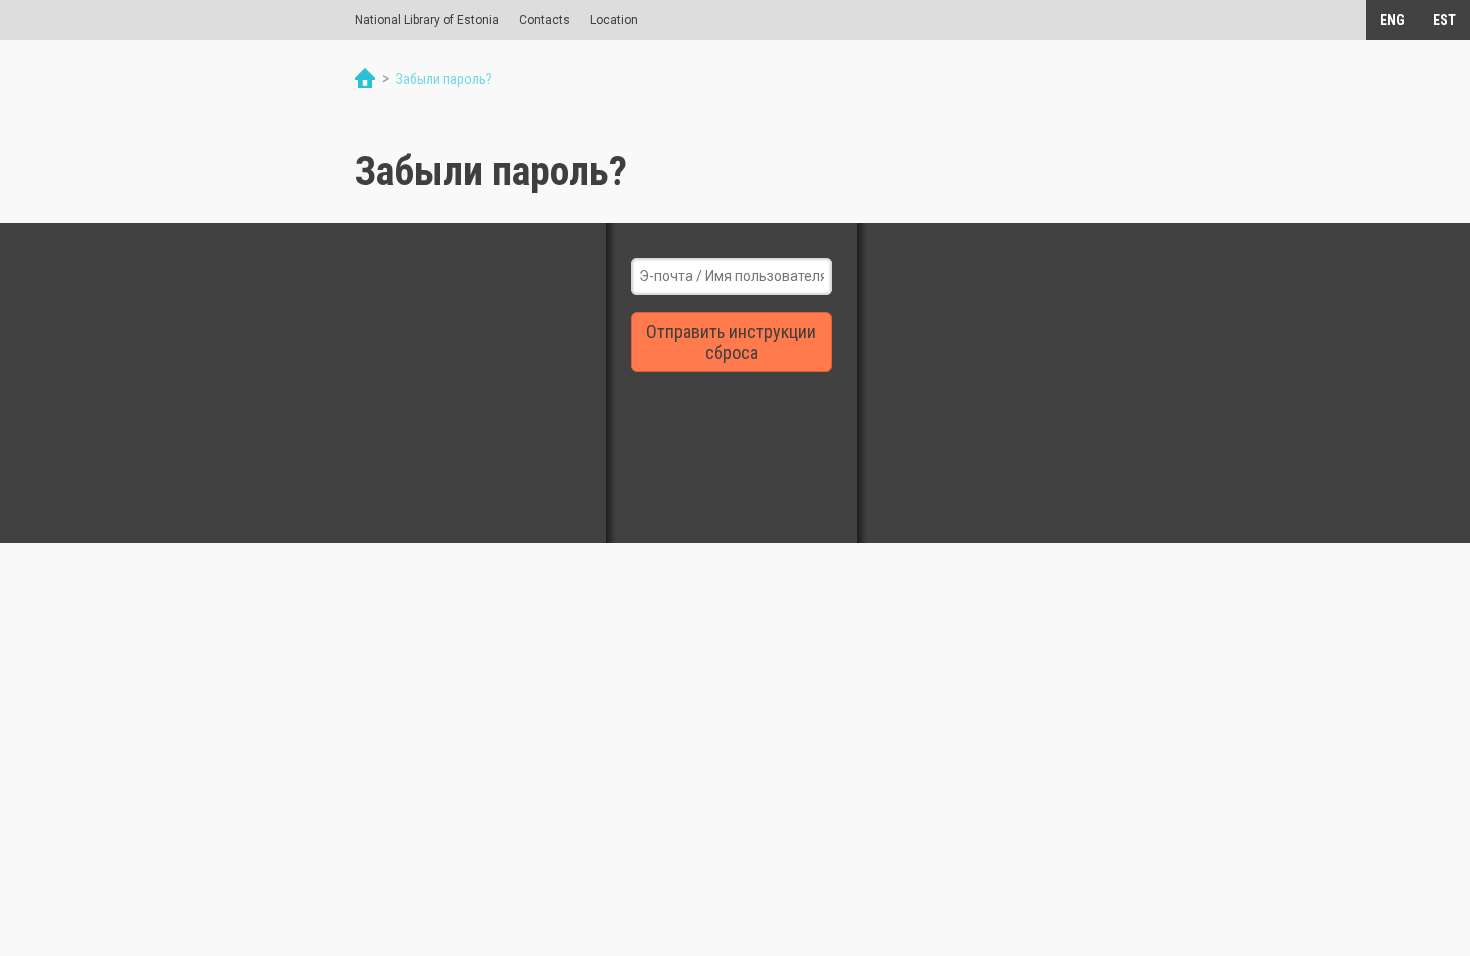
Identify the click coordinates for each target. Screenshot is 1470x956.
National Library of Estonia (427, 20)
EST (1444, 20)
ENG (1392, 20)
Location (614, 20)
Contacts (544, 20)
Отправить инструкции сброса (731, 342)
